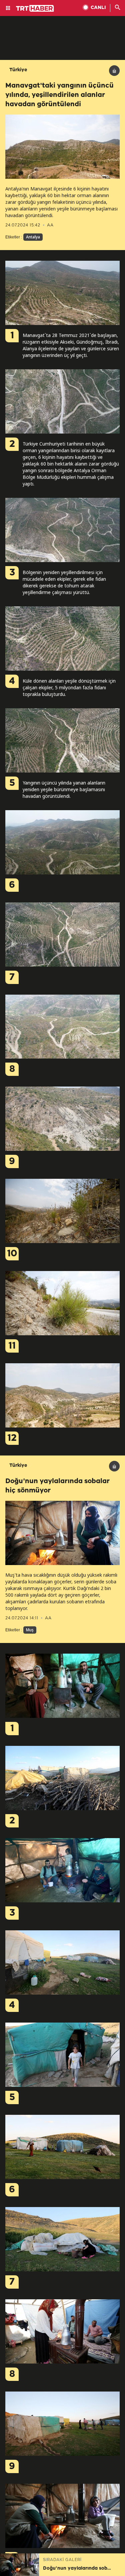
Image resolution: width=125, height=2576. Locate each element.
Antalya (33, 237)
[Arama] (118, 8)
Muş (30, 1630)
